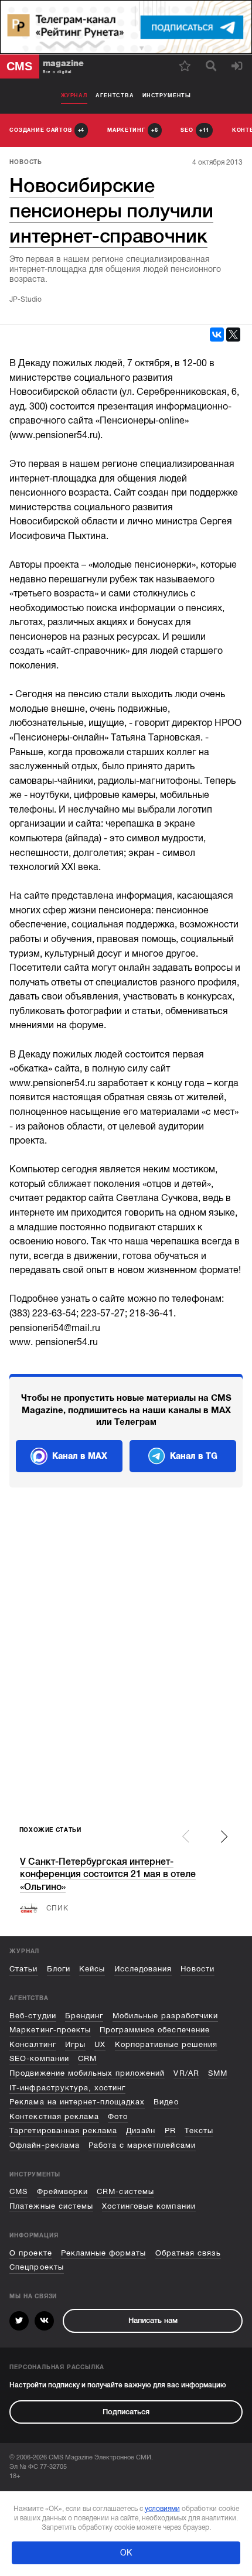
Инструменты (167, 95)
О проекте (30, 2253)
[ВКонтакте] (217, 335)
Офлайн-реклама (44, 2145)
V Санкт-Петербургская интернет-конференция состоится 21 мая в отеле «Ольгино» (108, 1874)
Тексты (199, 2130)
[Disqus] (126, 1658)
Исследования (143, 1969)
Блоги (59, 1969)
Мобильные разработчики (166, 2016)
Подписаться (126, 2412)
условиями (162, 2509)
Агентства (115, 95)
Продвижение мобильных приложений (87, 2073)
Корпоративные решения (166, 2044)
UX (100, 2044)
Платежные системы (51, 2206)
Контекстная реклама (54, 2116)
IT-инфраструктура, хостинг (67, 2088)
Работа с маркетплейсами (142, 2145)
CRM (87, 2058)
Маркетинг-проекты (50, 2030)
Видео (166, 2102)
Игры (75, 2044)
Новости (197, 1969)
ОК (126, 2553)
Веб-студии (33, 2016)
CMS (18, 2191)
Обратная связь (188, 2253)
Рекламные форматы (103, 2253)
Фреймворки (62, 2191)
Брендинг (84, 2016)
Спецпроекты (36, 2267)
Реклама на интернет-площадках (77, 2102)
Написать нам (153, 2320)
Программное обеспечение (155, 2030)
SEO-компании (39, 2058)
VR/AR (186, 2073)
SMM (218, 2073)
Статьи (23, 1969)
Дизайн (141, 2130)
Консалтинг (33, 2044)
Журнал (74, 95)
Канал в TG (194, 1456)
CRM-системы (125, 2191)
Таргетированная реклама (63, 2130)
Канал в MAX (80, 1456)
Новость (26, 162)
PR (170, 2130)
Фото (118, 2116)
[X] (233, 335)
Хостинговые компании (149, 2206)
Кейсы (92, 1969)
